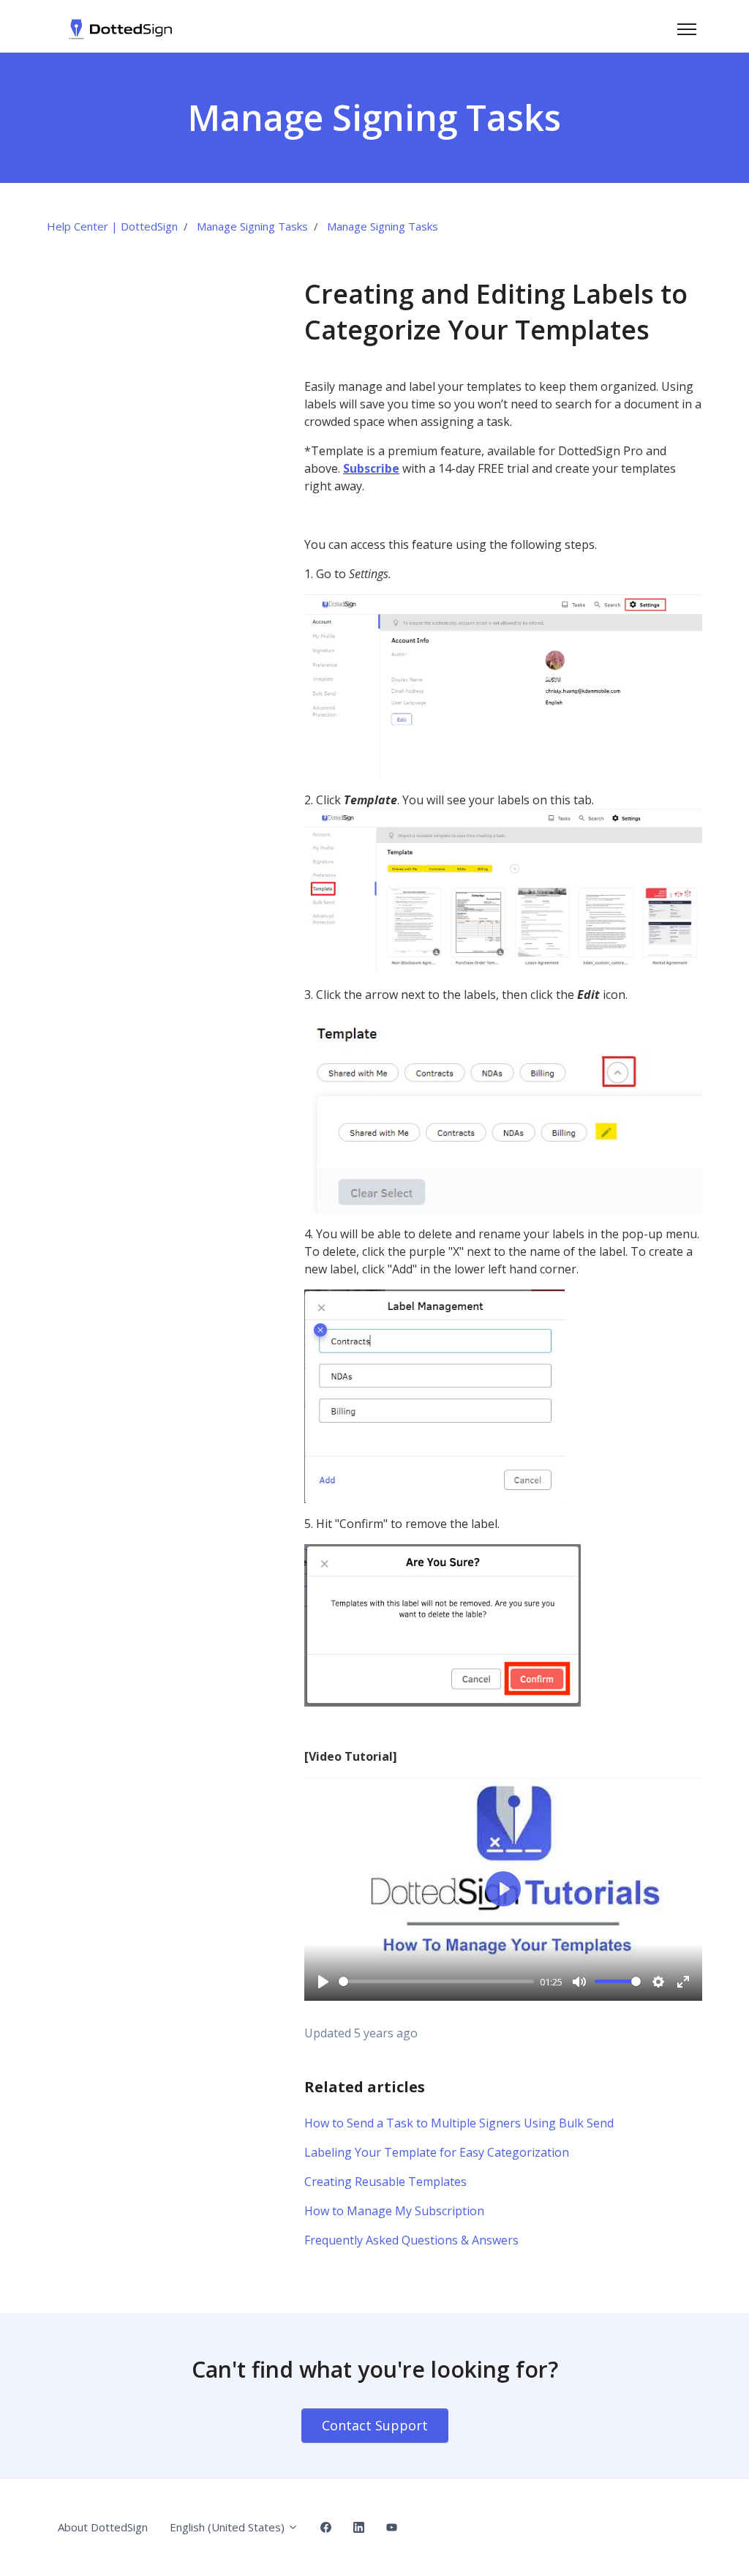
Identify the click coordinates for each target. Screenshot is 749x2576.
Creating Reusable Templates (385, 2182)
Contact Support (375, 2425)
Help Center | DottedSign (112, 226)
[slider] (436, 1981)
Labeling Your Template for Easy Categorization (437, 2152)
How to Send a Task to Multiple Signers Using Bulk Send (459, 2123)
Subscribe (371, 468)
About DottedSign (103, 2527)
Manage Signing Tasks (252, 226)
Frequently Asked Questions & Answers (411, 2240)
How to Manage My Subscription (394, 2211)
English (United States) (229, 2527)
